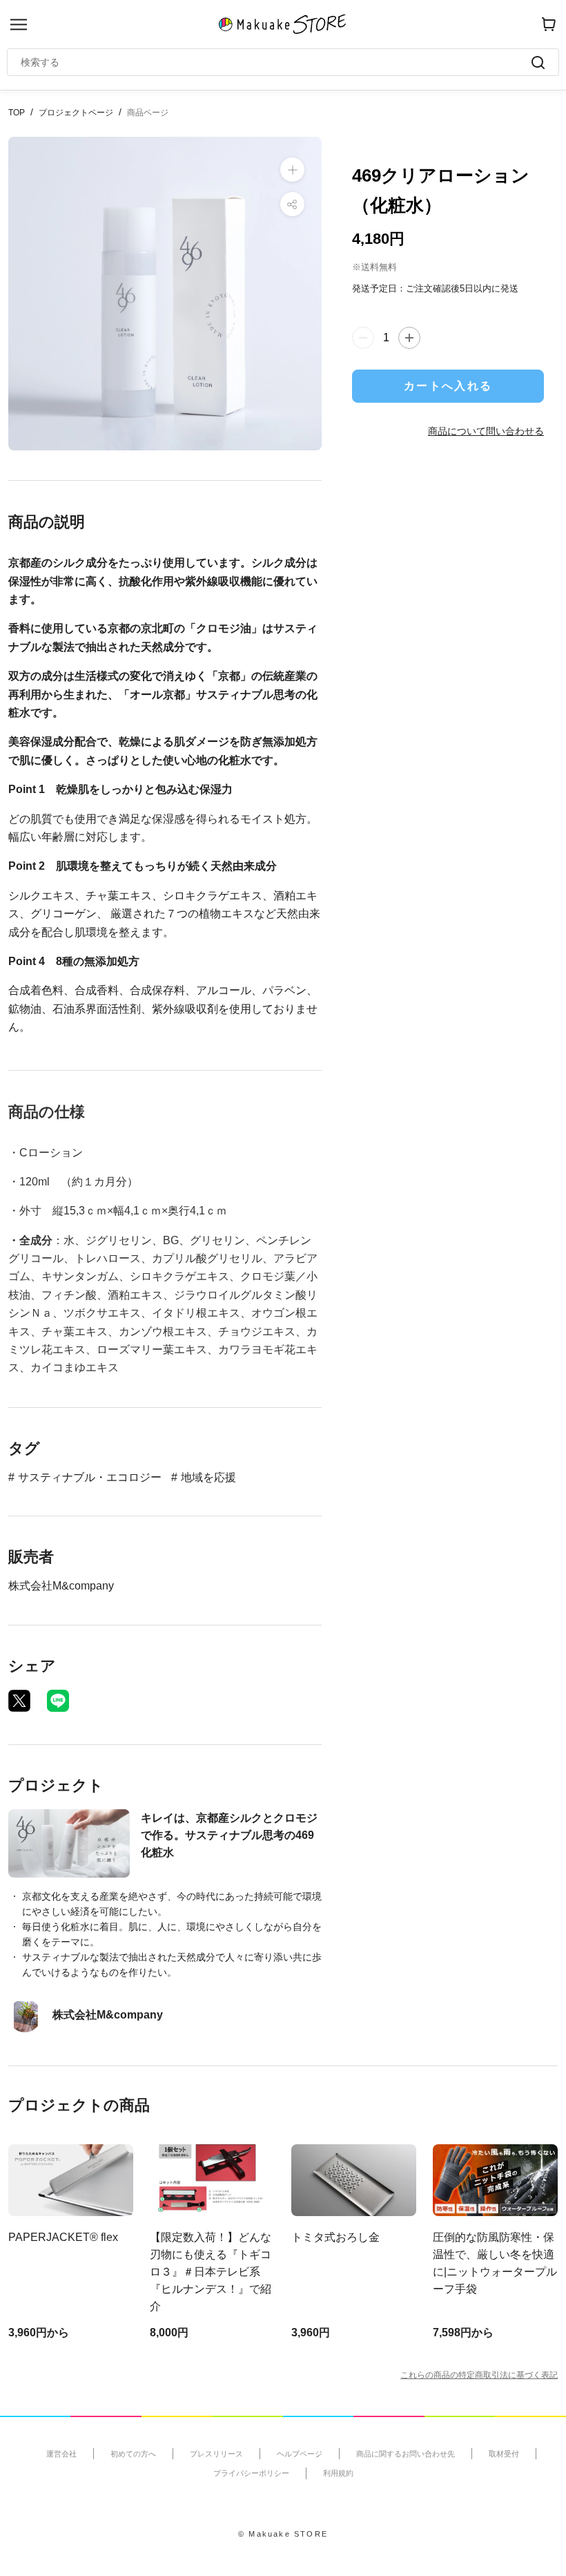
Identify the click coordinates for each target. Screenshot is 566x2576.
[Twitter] (19, 1701)
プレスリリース (216, 2454)
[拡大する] (292, 170)
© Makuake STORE (283, 2534)
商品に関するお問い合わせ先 (406, 2454)
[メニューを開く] (19, 25)
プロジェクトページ (76, 113)
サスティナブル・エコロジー (90, 1477)
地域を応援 (208, 1477)
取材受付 (504, 2454)
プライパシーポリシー (251, 2473)
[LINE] (58, 1701)
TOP (17, 113)
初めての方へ (133, 2454)
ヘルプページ (300, 2454)
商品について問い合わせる (486, 431)
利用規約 (338, 2473)
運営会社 (61, 2454)
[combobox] (276, 62)
